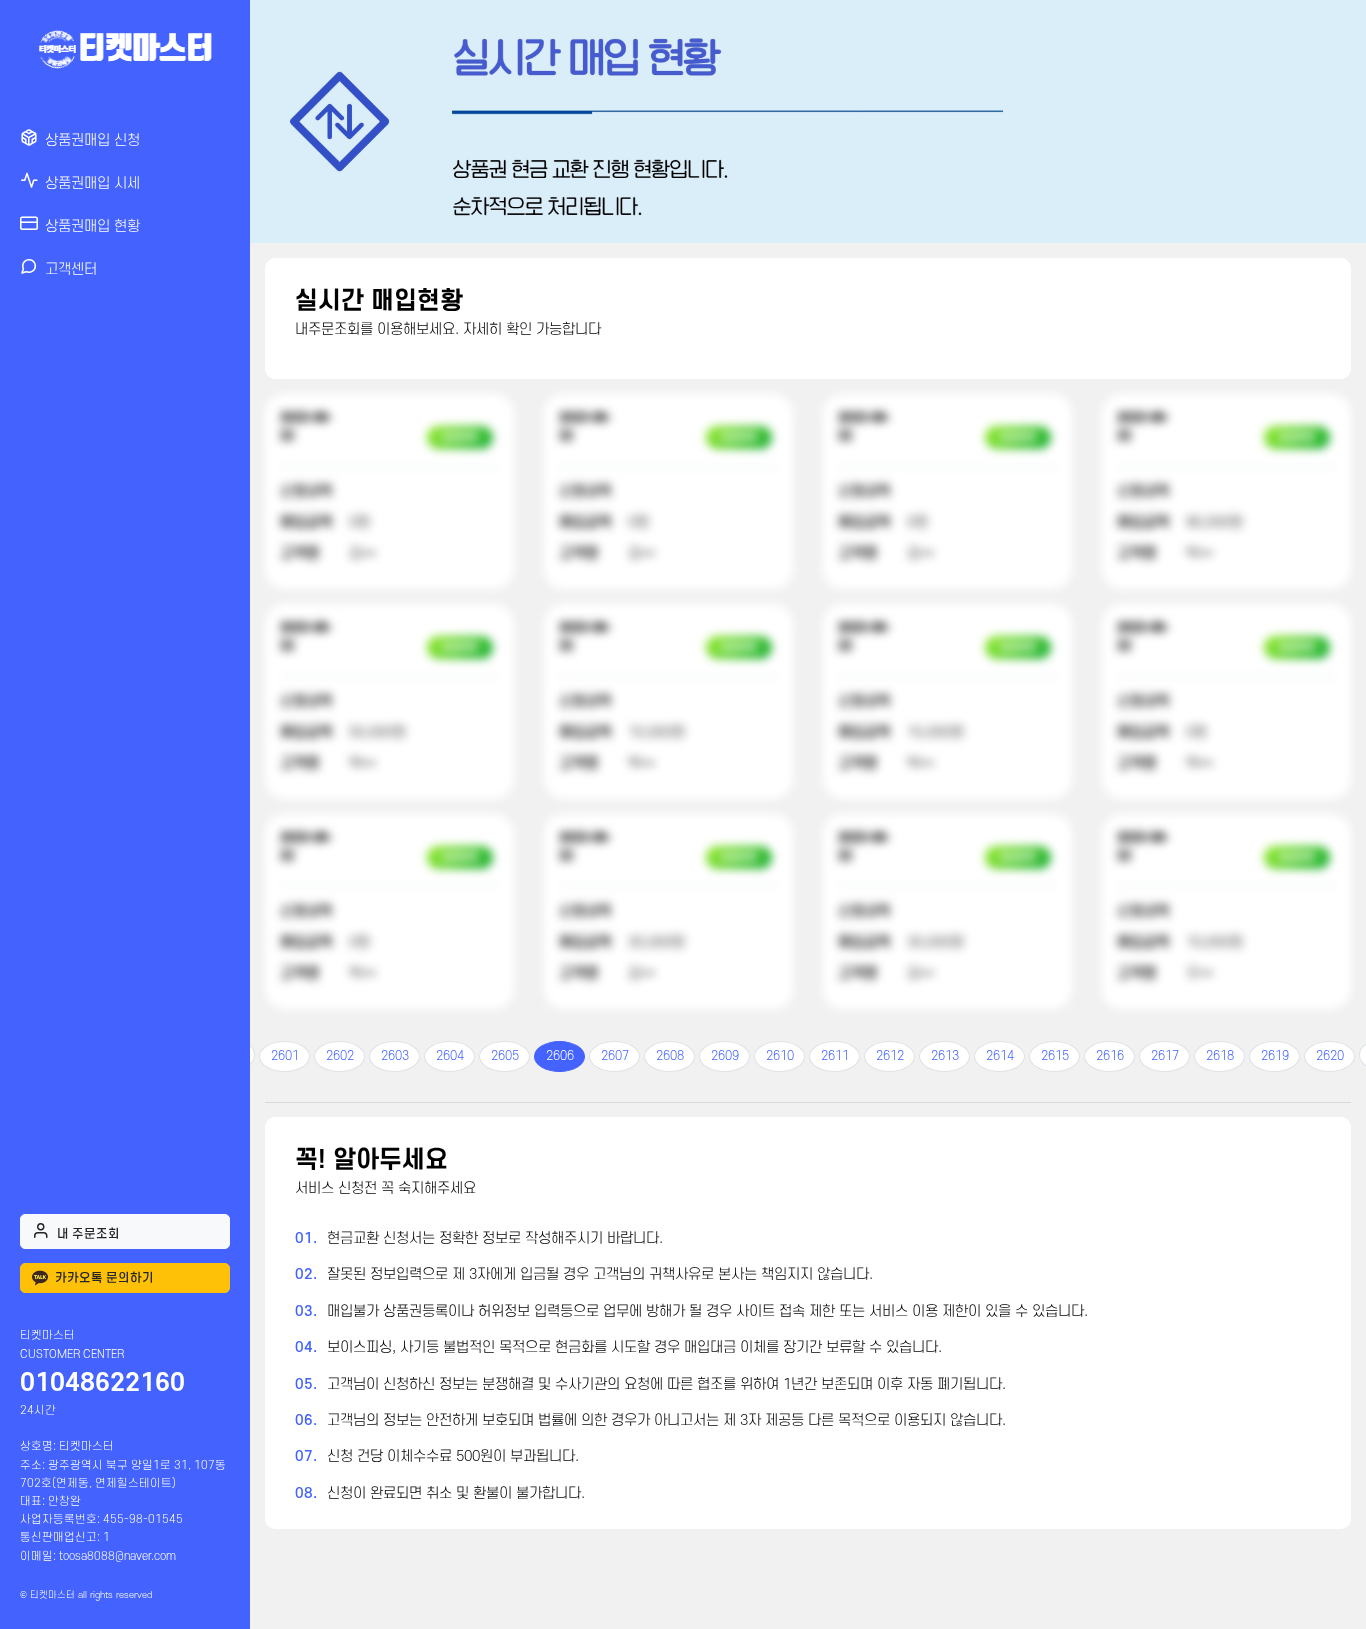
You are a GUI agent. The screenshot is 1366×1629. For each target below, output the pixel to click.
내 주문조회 (88, 1234)
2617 (1165, 1056)
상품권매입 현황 (92, 226)
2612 (890, 1056)
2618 (1220, 1056)
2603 (395, 1056)
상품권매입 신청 (92, 140)
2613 (945, 1056)
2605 (505, 1056)
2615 (1055, 1056)
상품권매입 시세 (92, 183)
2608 (670, 1056)
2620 (1330, 1056)
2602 (340, 1056)
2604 (450, 1056)
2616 (1110, 1056)
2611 (835, 1056)
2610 (780, 1056)
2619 (1275, 1056)
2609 (725, 1056)
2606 (560, 1056)
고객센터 (71, 269)
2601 (285, 1056)
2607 (615, 1056)
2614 (1000, 1056)
